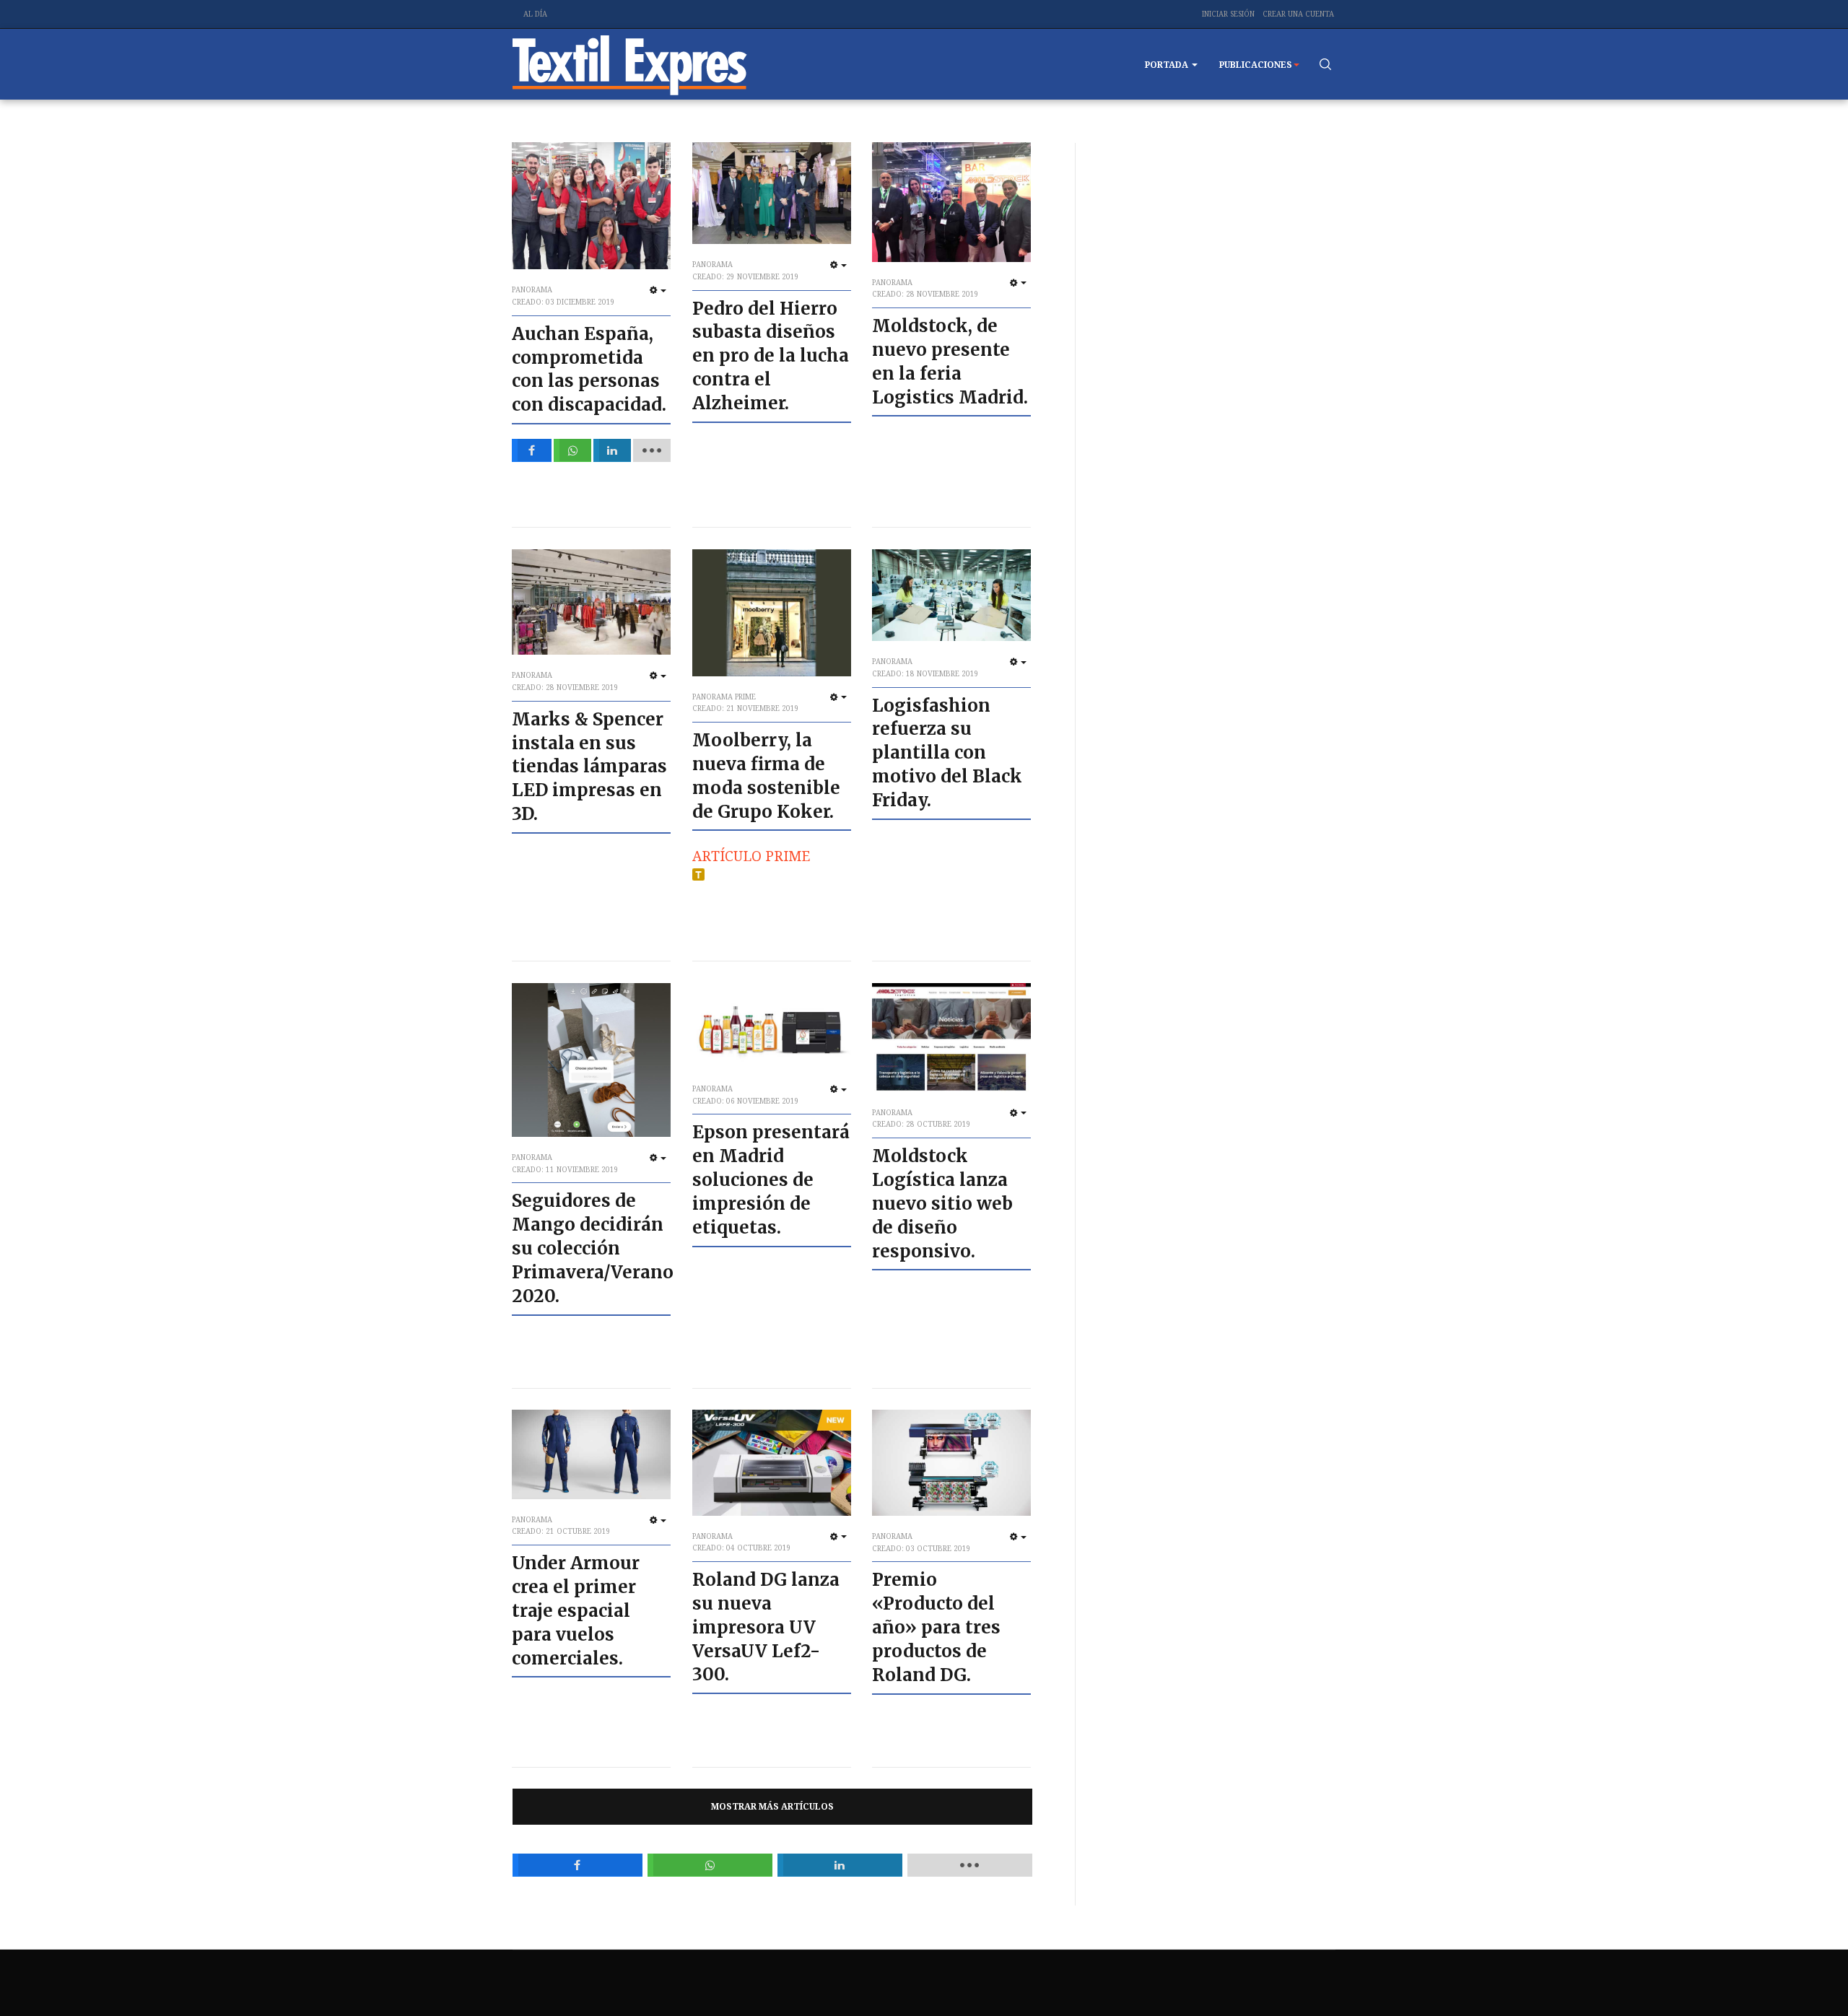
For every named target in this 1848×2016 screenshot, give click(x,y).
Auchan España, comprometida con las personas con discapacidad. (589, 370)
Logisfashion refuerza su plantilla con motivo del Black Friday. (947, 753)
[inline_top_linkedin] (613, 450)
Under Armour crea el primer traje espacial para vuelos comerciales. (576, 1611)
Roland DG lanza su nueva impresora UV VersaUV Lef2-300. (766, 1627)
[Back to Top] (1805, 1973)
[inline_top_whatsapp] (573, 450)
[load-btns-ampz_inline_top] (652, 450)
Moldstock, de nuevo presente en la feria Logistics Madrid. (950, 362)
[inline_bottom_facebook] (577, 1865)
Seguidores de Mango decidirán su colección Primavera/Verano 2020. (593, 1248)
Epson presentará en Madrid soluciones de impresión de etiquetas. (771, 1180)
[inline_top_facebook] (532, 450)
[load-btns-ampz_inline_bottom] (970, 1865)
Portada (1168, 65)
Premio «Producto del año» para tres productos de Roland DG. (936, 1627)
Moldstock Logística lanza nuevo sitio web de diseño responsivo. (942, 1204)
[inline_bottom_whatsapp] (710, 1865)
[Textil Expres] (630, 64)
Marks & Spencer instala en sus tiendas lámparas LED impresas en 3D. (589, 767)
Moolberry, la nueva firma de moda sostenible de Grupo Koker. (766, 776)
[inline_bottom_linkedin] (840, 1865)
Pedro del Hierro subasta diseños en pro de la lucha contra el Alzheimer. (771, 356)
